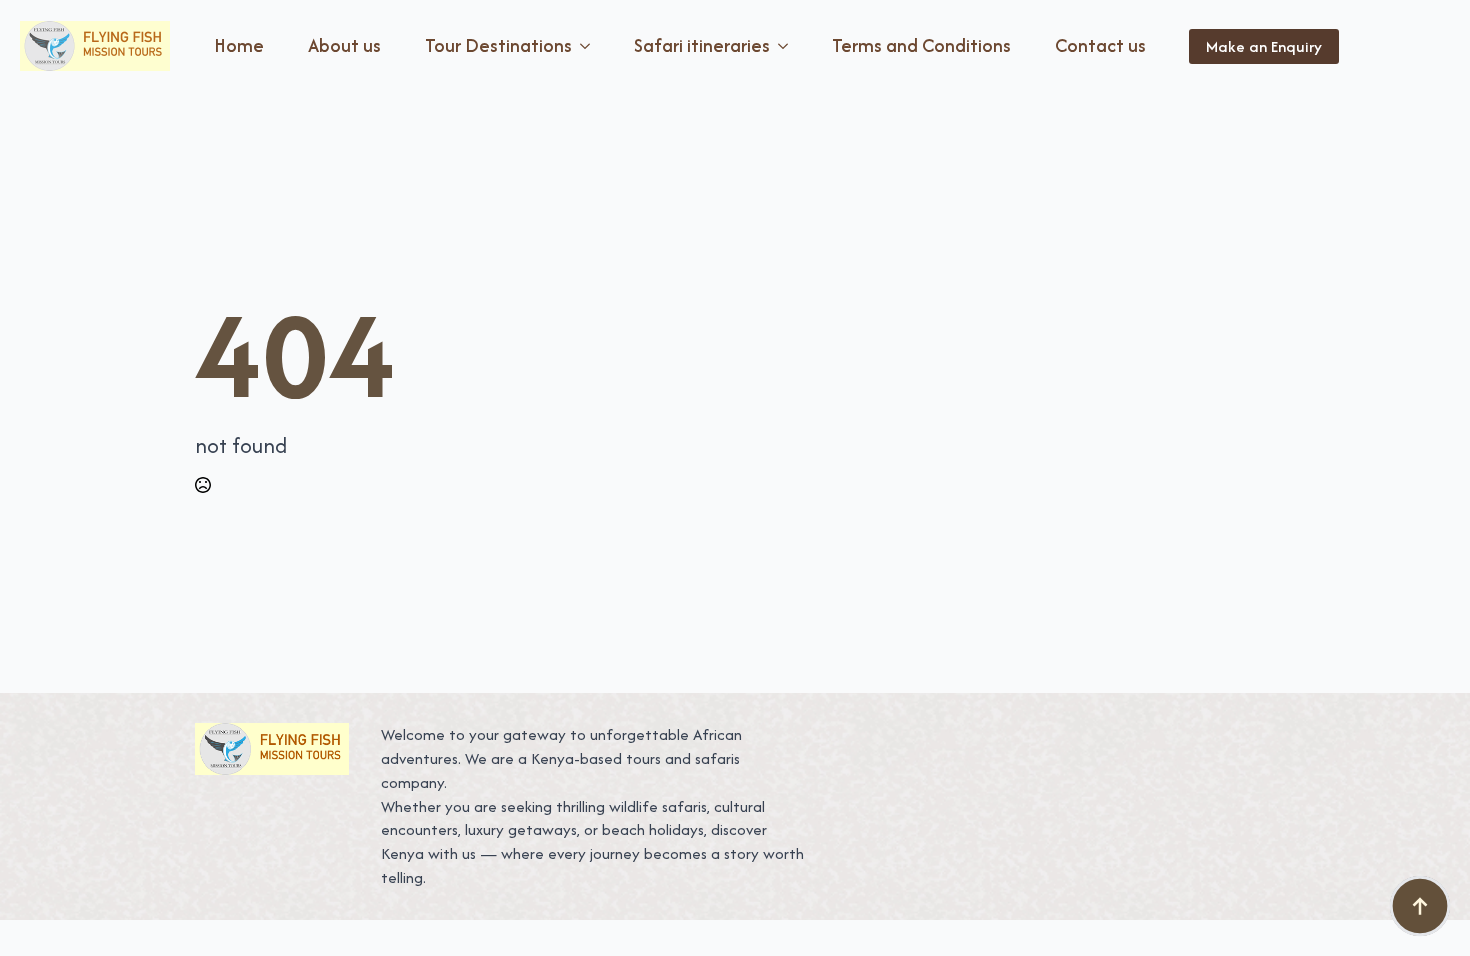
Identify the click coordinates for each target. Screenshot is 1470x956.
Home (239, 45)
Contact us (1100, 45)
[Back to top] (1420, 906)
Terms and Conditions (921, 45)
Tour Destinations (498, 45)
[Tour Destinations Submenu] (589, 46)
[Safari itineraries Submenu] (787, 46)
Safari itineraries (702, 45)
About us (344, 45)
